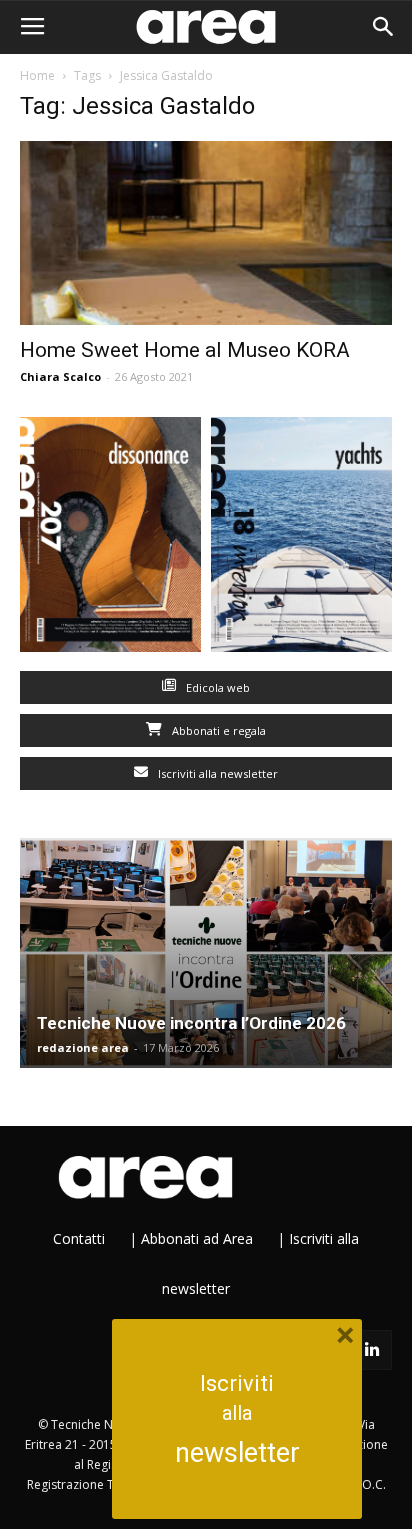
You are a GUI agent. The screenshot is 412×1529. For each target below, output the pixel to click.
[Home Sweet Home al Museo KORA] (206, 233)
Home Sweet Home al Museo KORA (185, 350)
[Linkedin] (372, 1350)
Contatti (79, 1238)
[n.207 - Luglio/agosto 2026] (110, 539)
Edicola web (216, 687)
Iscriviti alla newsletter (216, 773)
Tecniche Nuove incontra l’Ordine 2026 (191, 1023)
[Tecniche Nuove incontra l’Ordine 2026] (206, 953)
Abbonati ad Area (197, 1238)
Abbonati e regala (217, 730)
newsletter (237, 1453)
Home (37, 75)
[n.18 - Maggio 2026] (301, 539)
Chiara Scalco (60, 376)
